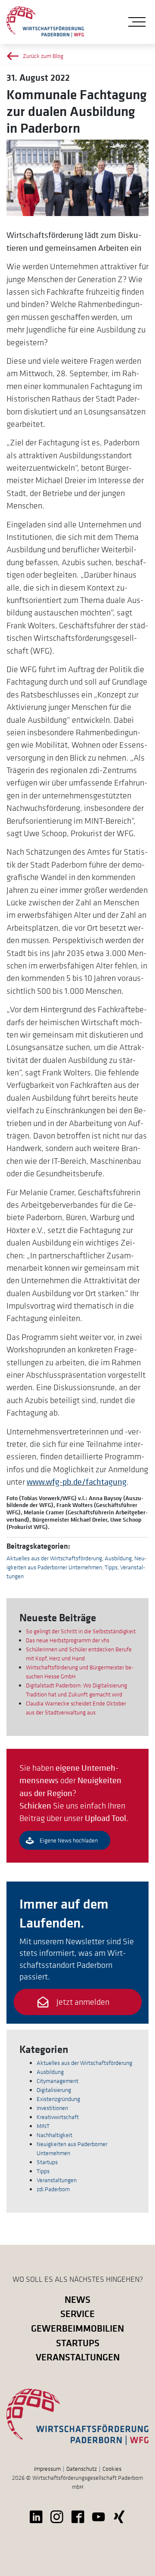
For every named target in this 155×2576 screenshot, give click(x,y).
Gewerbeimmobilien (77, 2328)
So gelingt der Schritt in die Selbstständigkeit (81, 1631)
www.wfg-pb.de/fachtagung (77, 1482)
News (77, 2299)
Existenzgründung (58, 2099)
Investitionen (52, 2108)
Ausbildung (118, 1558)
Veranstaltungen (57, 2180)
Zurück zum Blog (43, 56)
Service (77, 2313)
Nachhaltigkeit (54, 2135)
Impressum (47, 2469)
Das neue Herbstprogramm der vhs (68, 1640)
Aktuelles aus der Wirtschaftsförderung (54, 1558)
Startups (47, 2162)
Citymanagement (57, 2081)
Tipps (111, 1567)
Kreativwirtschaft (58, 2117)
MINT (43, 2126)
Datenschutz (82, 2469)
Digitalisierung (54, 2090)
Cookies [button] (112, 2469)
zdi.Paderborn (53, 2189)
